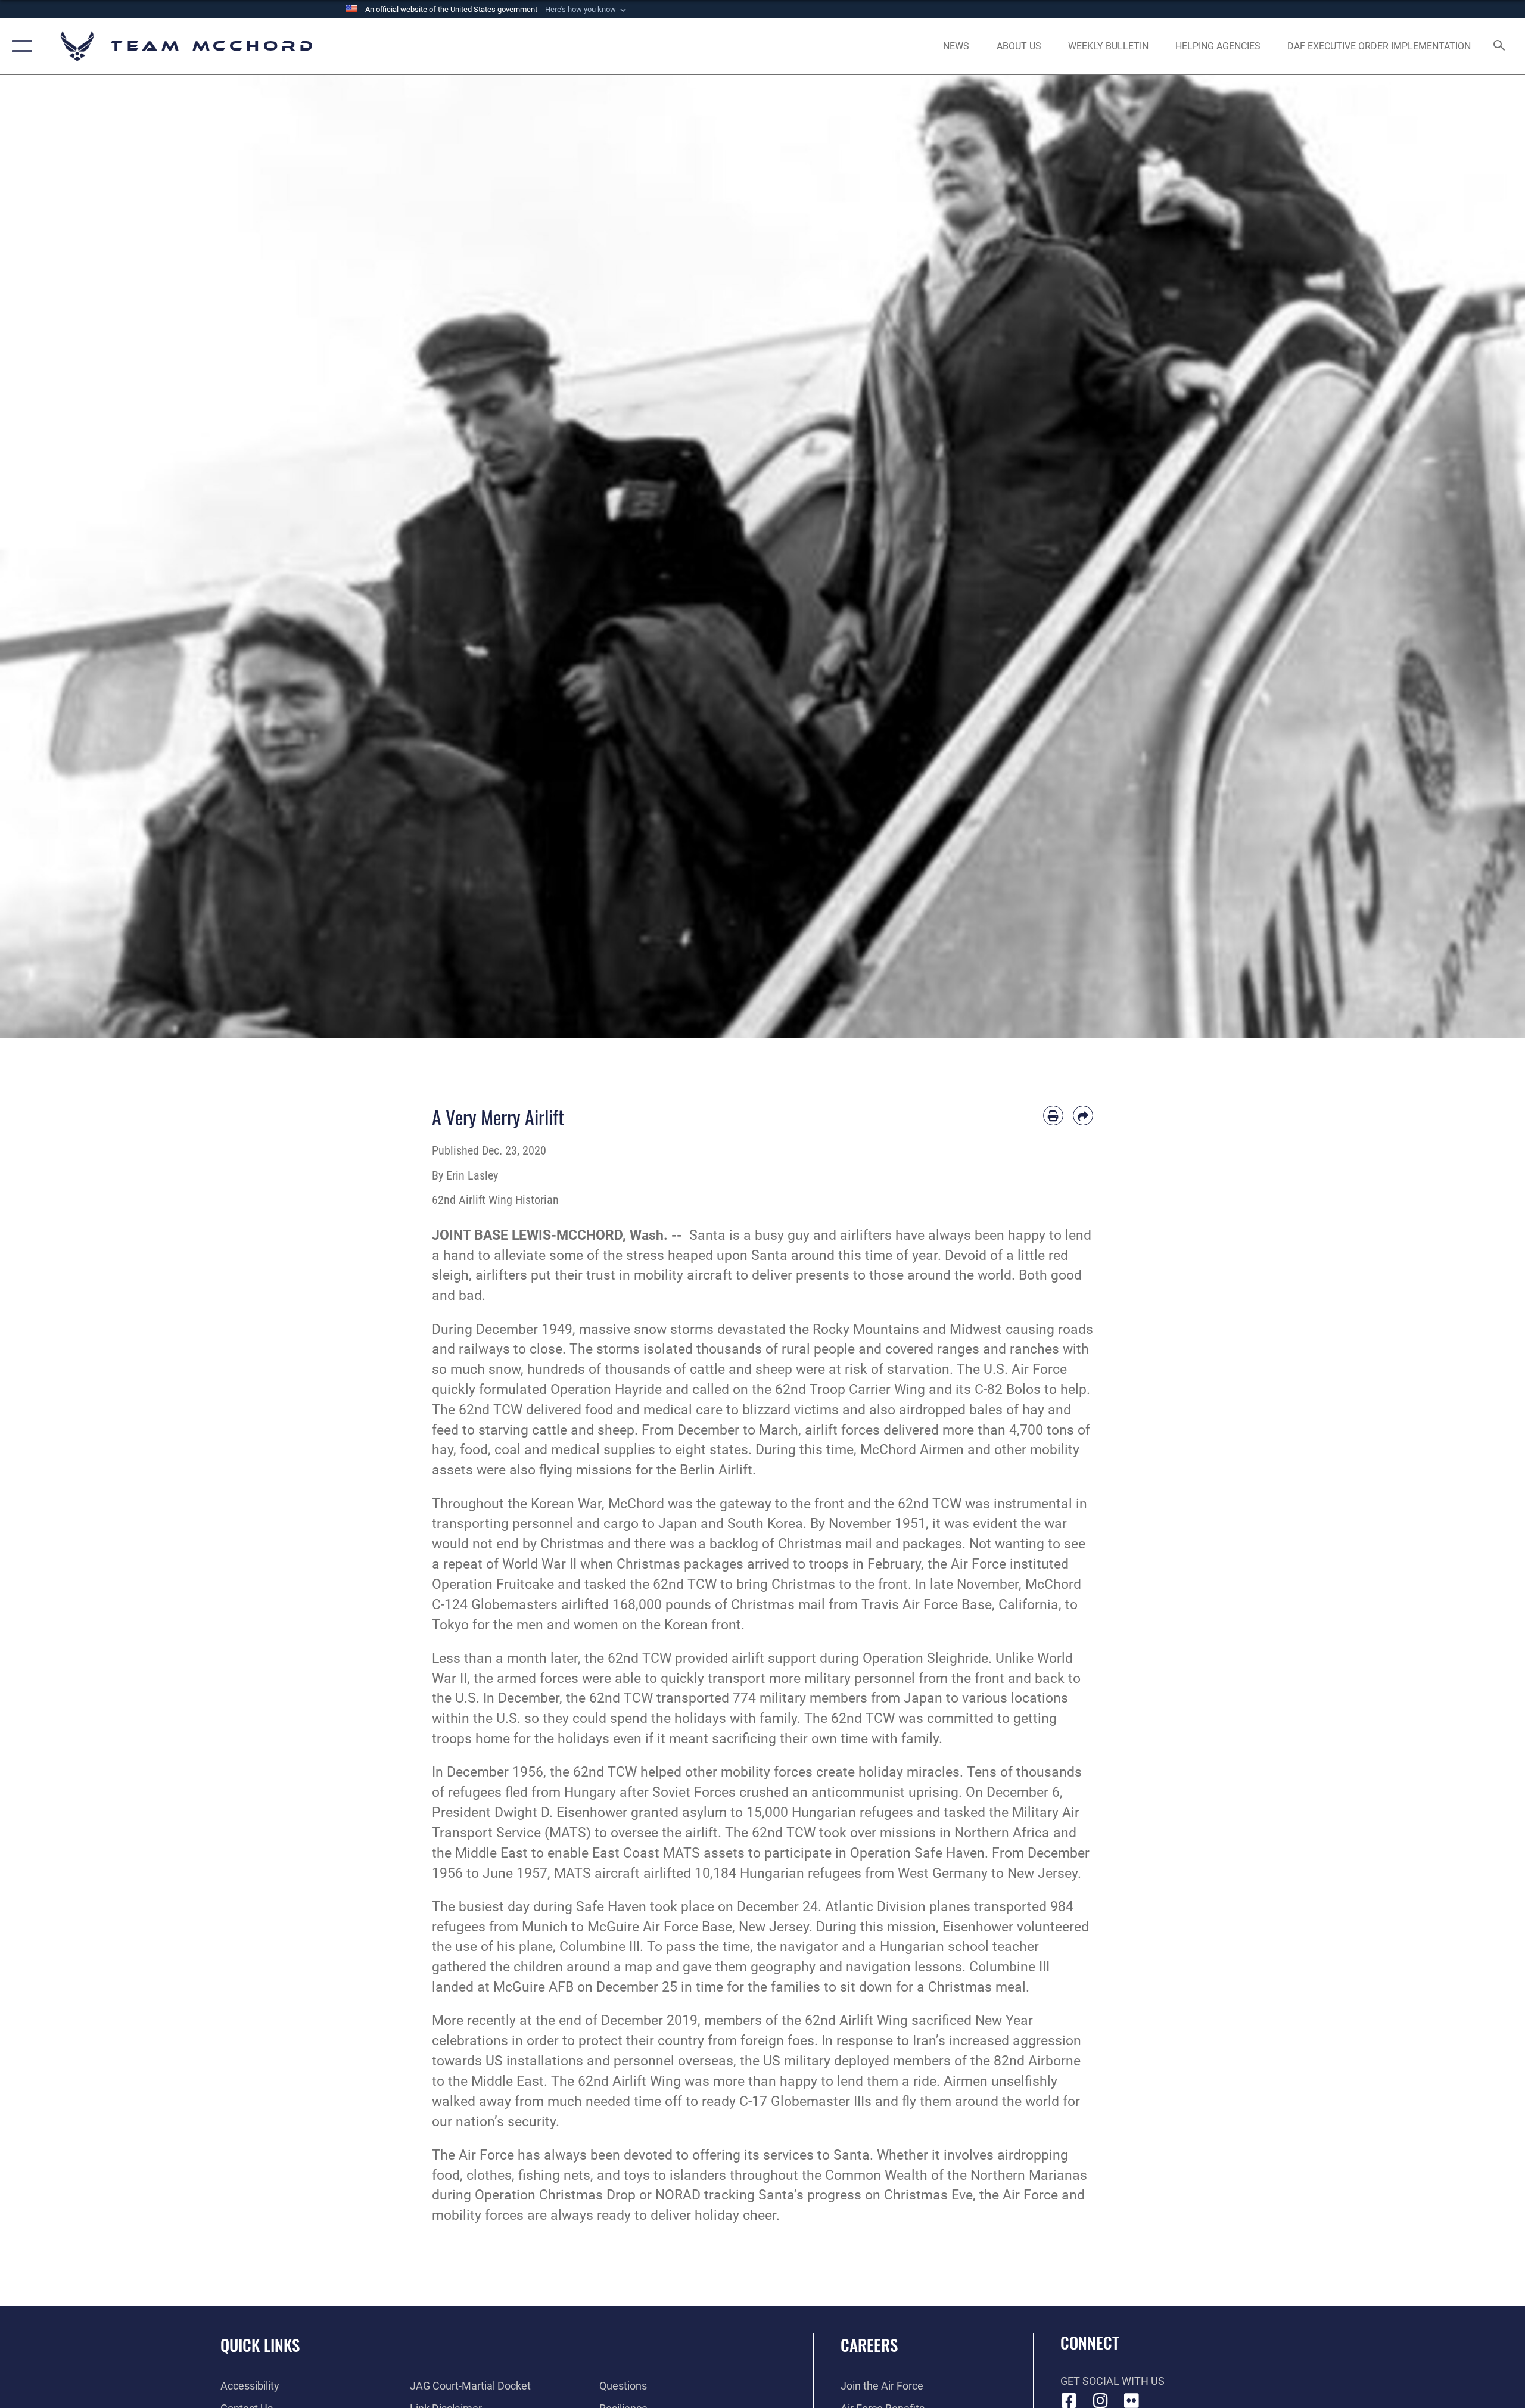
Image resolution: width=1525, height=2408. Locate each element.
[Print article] (1053, 1116)
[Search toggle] (1500, 46)
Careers (869, 2345)
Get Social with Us (1112, 2381)
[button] (587, 10)
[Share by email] (1083, 1116)
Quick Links (260, 2345)
